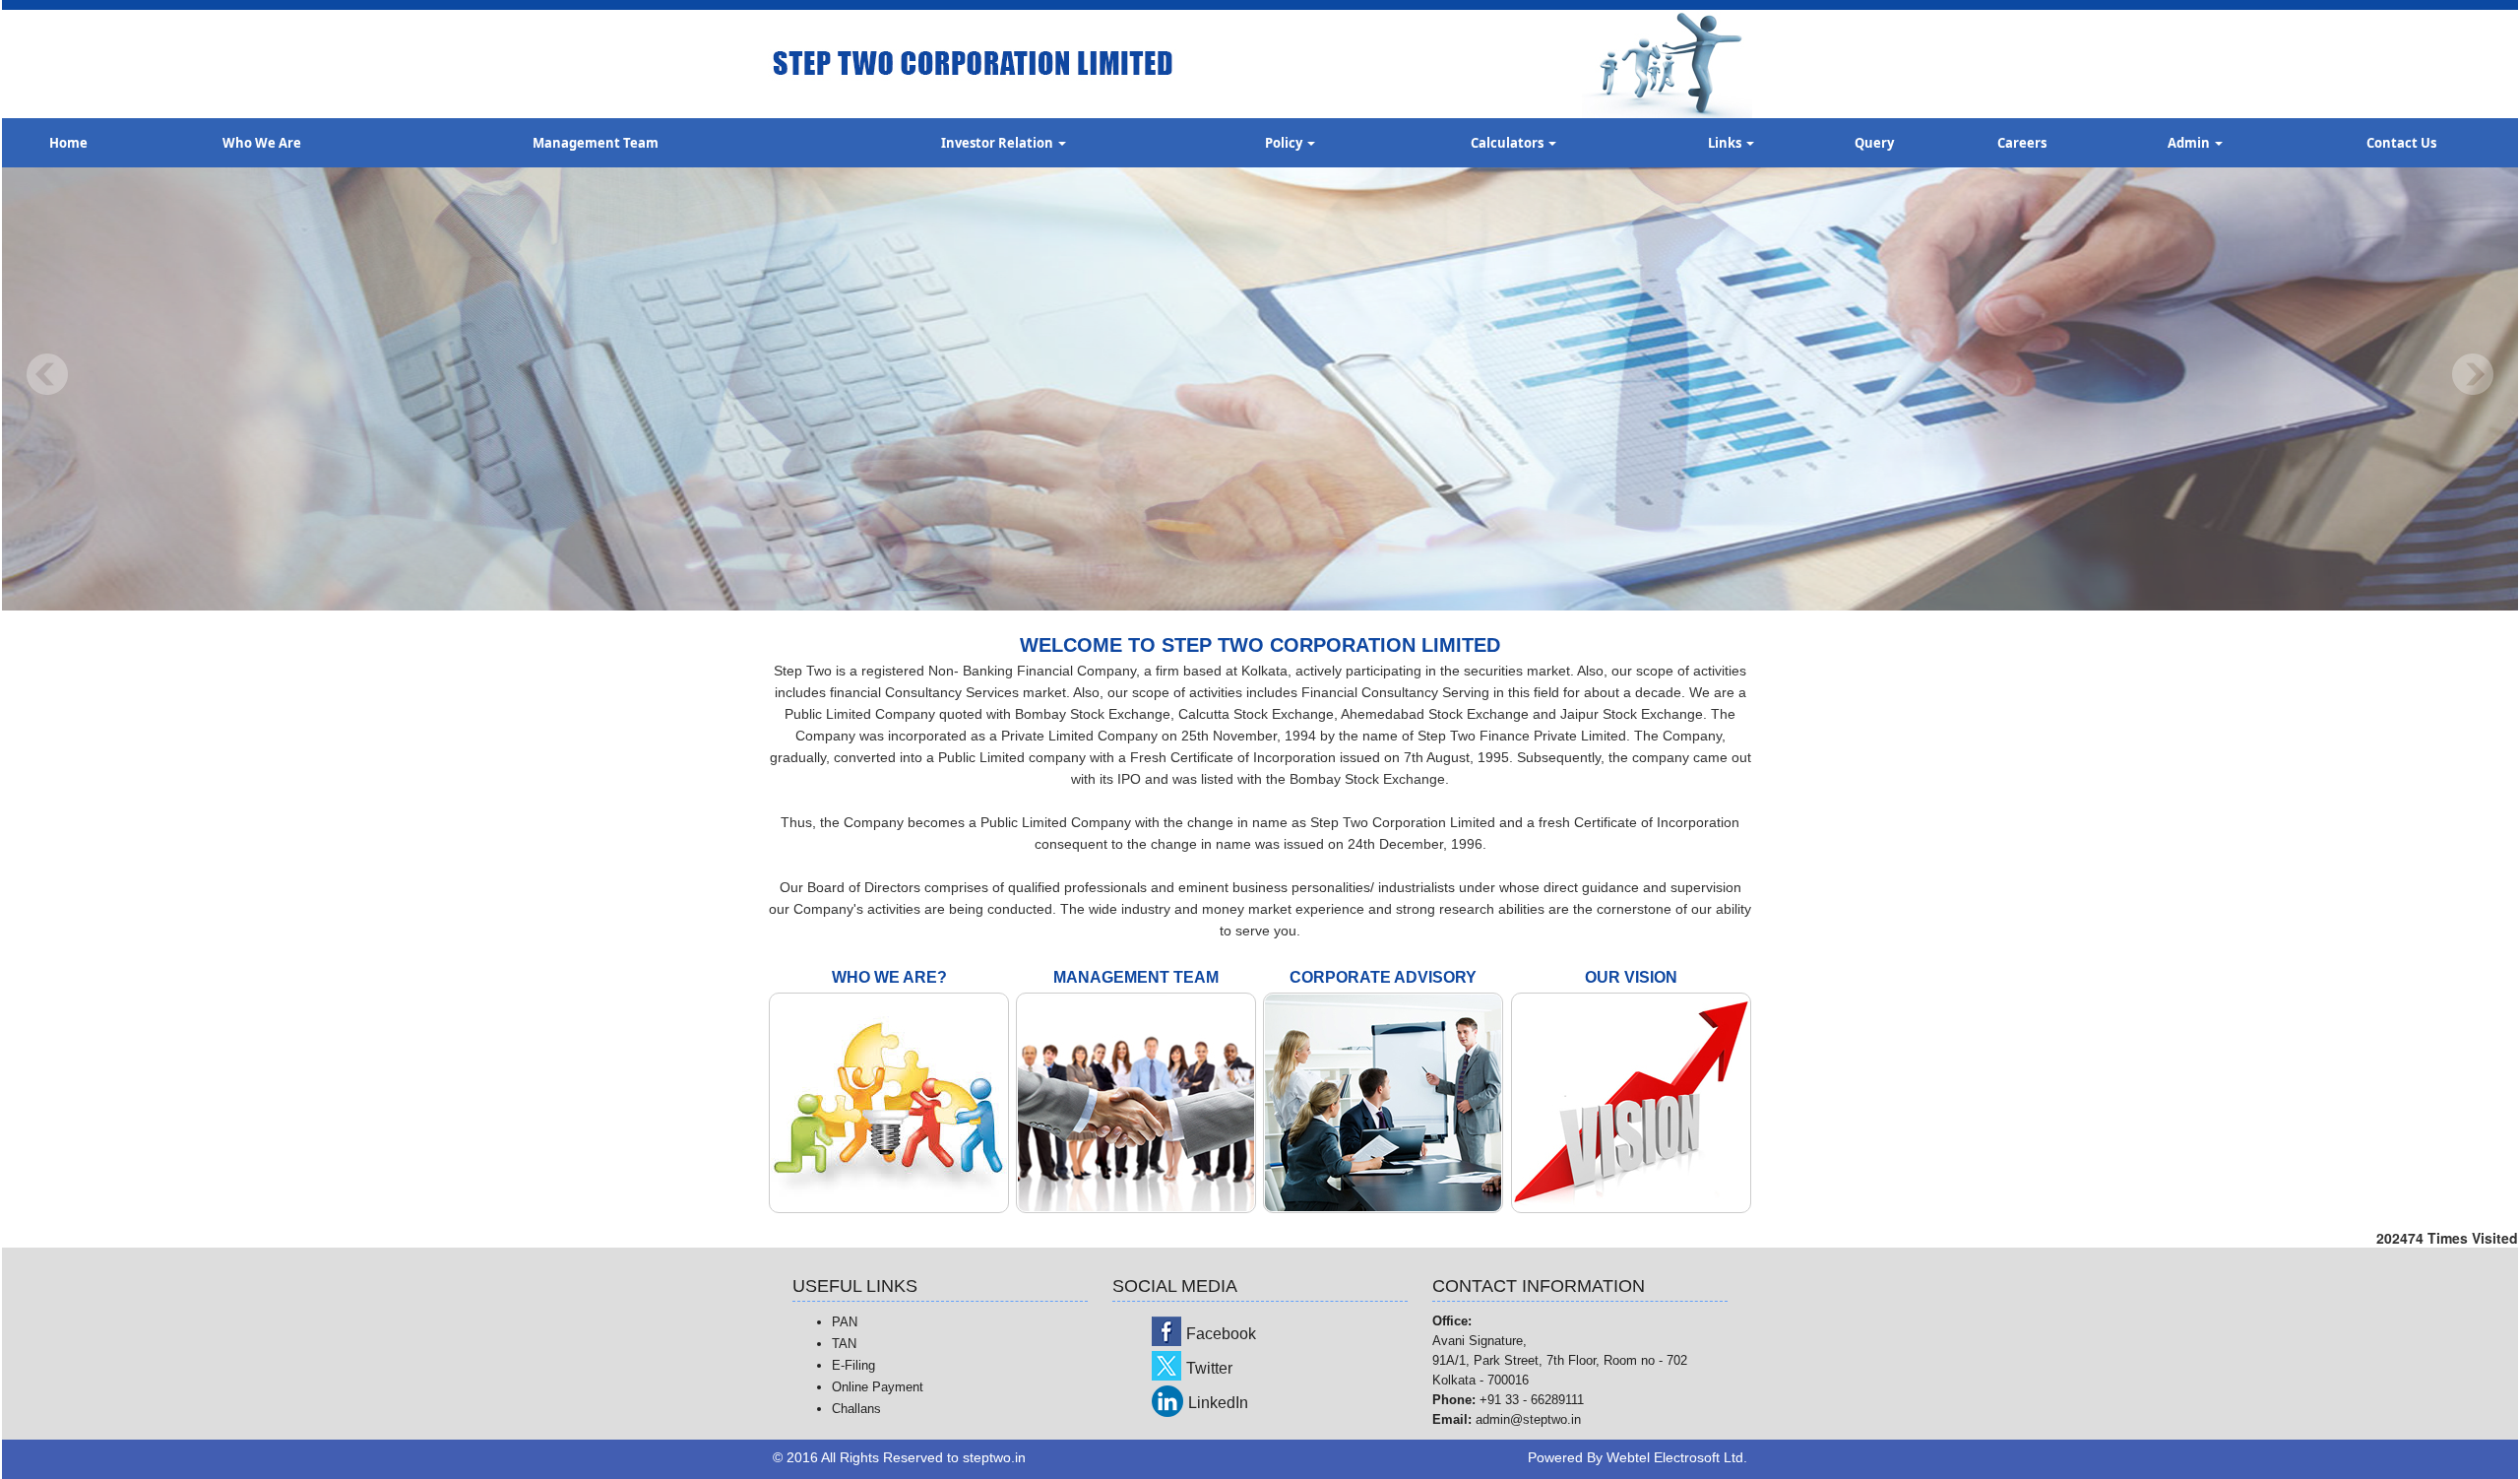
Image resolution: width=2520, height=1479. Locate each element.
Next (2472, 375)
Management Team (596, 143)
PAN (845, 1322)
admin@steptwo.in (1528, 1419)
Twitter (1209, 1368)
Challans (856, 1409)
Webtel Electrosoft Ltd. (1677, 1457)
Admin (2190, 143)
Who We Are (262, 143)
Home (68, 143)
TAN (844, 1344)
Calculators (1509, 143)
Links (1726, 143)
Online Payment (878, 1387)
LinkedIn (1218, 1403)
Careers (2022, 143)
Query (1874, 143)
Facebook (1221, 1334)
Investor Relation (999, 143)
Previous (48, 375)
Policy (1285, 143)
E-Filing (853, 1365)
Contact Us (2401, 143)
